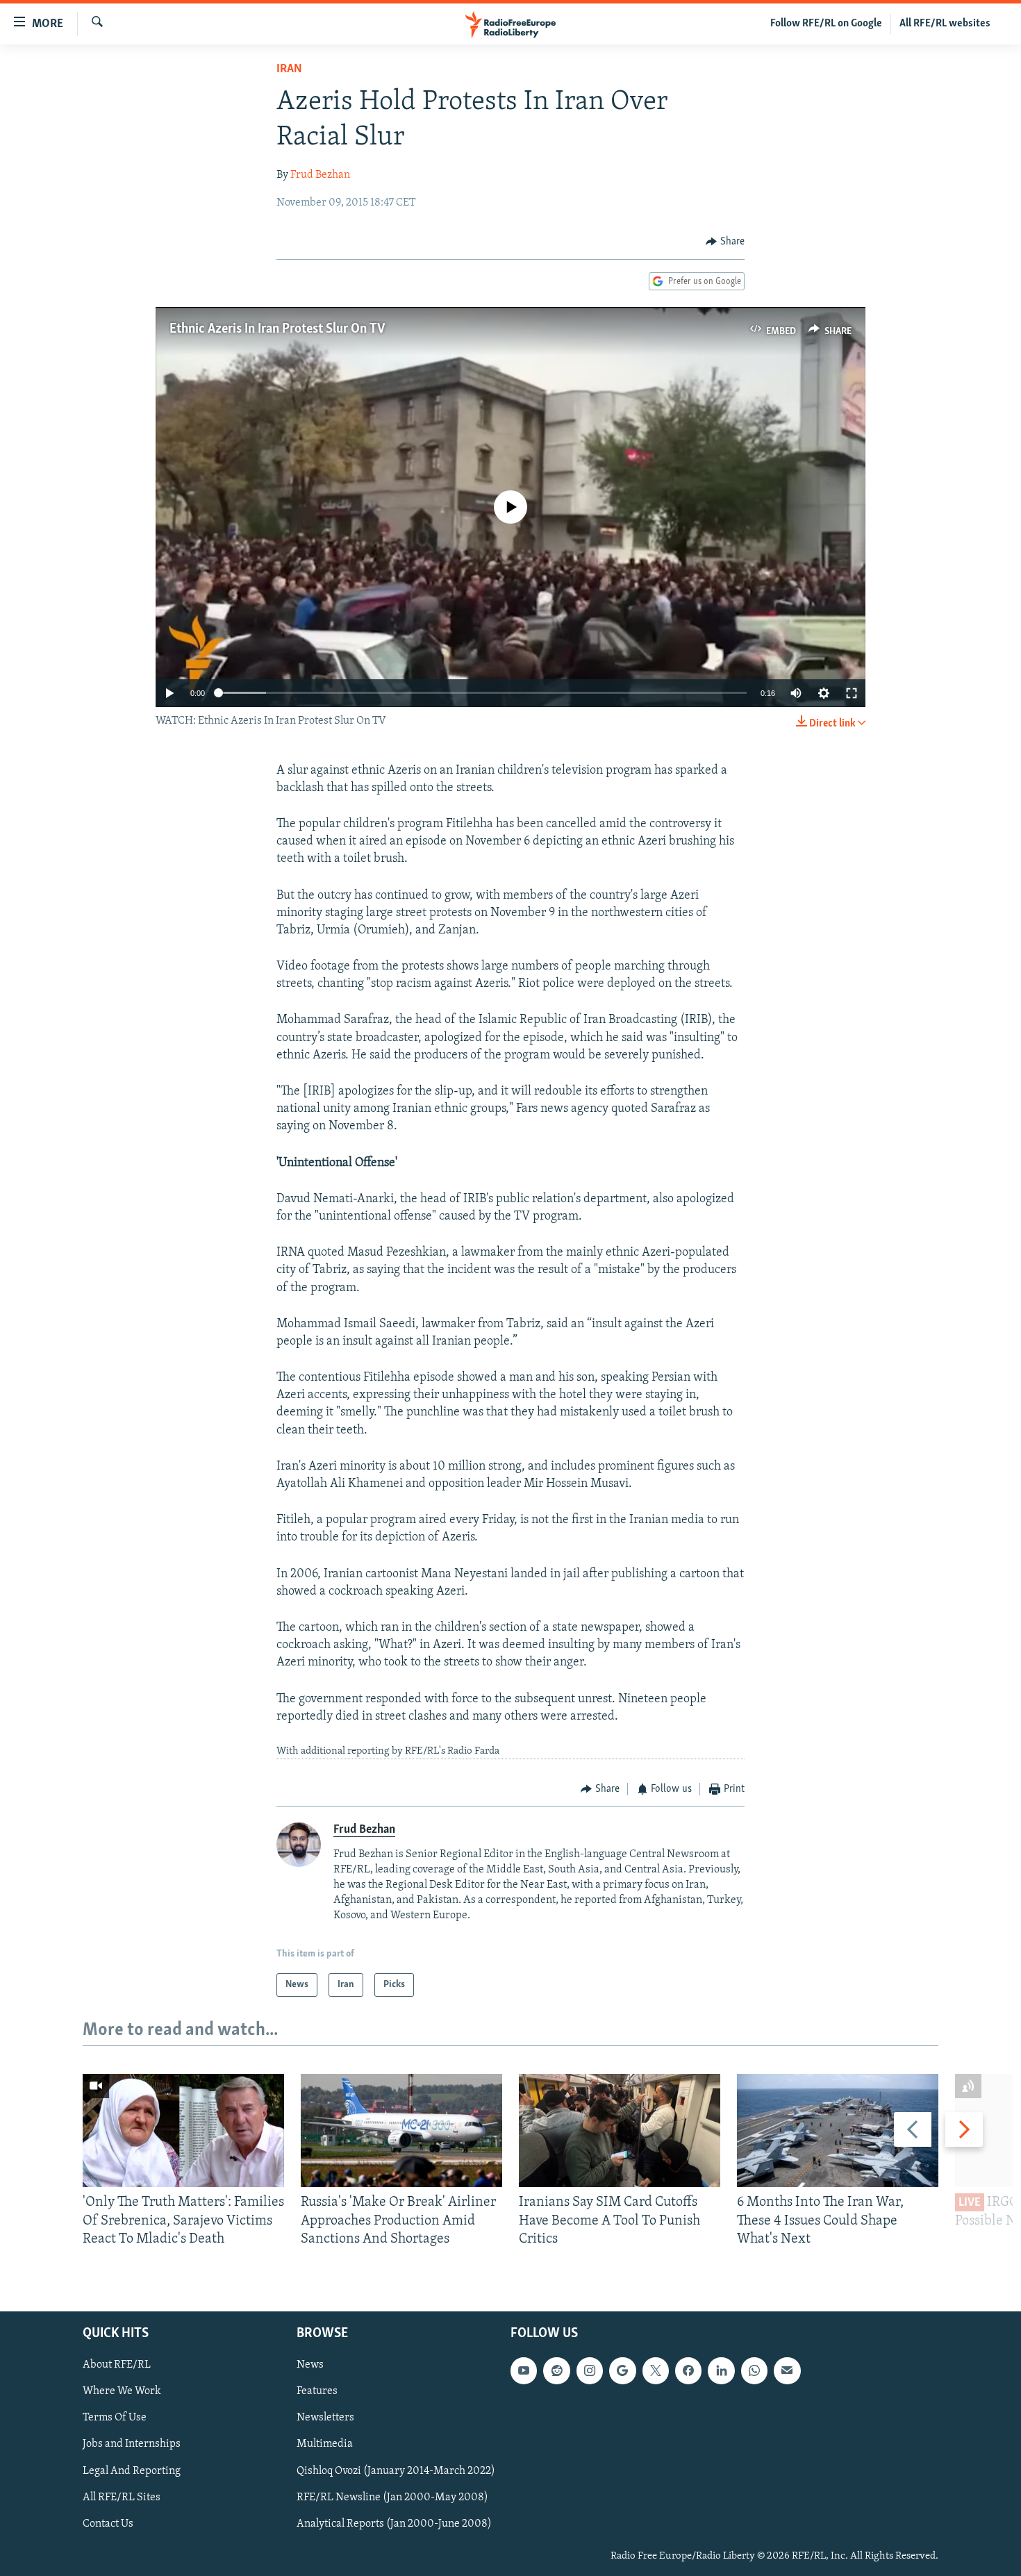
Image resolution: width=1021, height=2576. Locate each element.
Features (317, 2392)
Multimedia (325, 2445)
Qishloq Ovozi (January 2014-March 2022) (396, 2471)
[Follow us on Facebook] (688, 2371)
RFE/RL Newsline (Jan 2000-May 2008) (392, 2498)
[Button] (725, 242)
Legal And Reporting (132, 2471)
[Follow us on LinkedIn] (721, 2371)
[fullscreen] (852, 693)
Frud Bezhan (320, 175)
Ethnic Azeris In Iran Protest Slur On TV (277, 329)
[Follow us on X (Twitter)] (656, 2371)
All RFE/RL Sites (122, 2498)
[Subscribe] (787, 2371)
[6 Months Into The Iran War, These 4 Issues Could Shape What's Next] (838, 2130)
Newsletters (325, 2418)
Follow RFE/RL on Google (826, 24)
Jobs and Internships (132, 2445)
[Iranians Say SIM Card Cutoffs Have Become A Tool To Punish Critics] (620, 2130)
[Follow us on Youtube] (524, 2371)
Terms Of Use (115, 2418)
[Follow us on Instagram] (590, 2371)
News (310, 2366)
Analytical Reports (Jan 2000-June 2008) (394, 2524)
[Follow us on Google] (622, 2371)
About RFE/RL (117, 2366)
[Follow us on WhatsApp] (754, 2371)
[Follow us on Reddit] (556, 2371)
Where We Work (122, 2392)
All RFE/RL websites (945, 24)
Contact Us (108, 2524)
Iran (289, 69)
